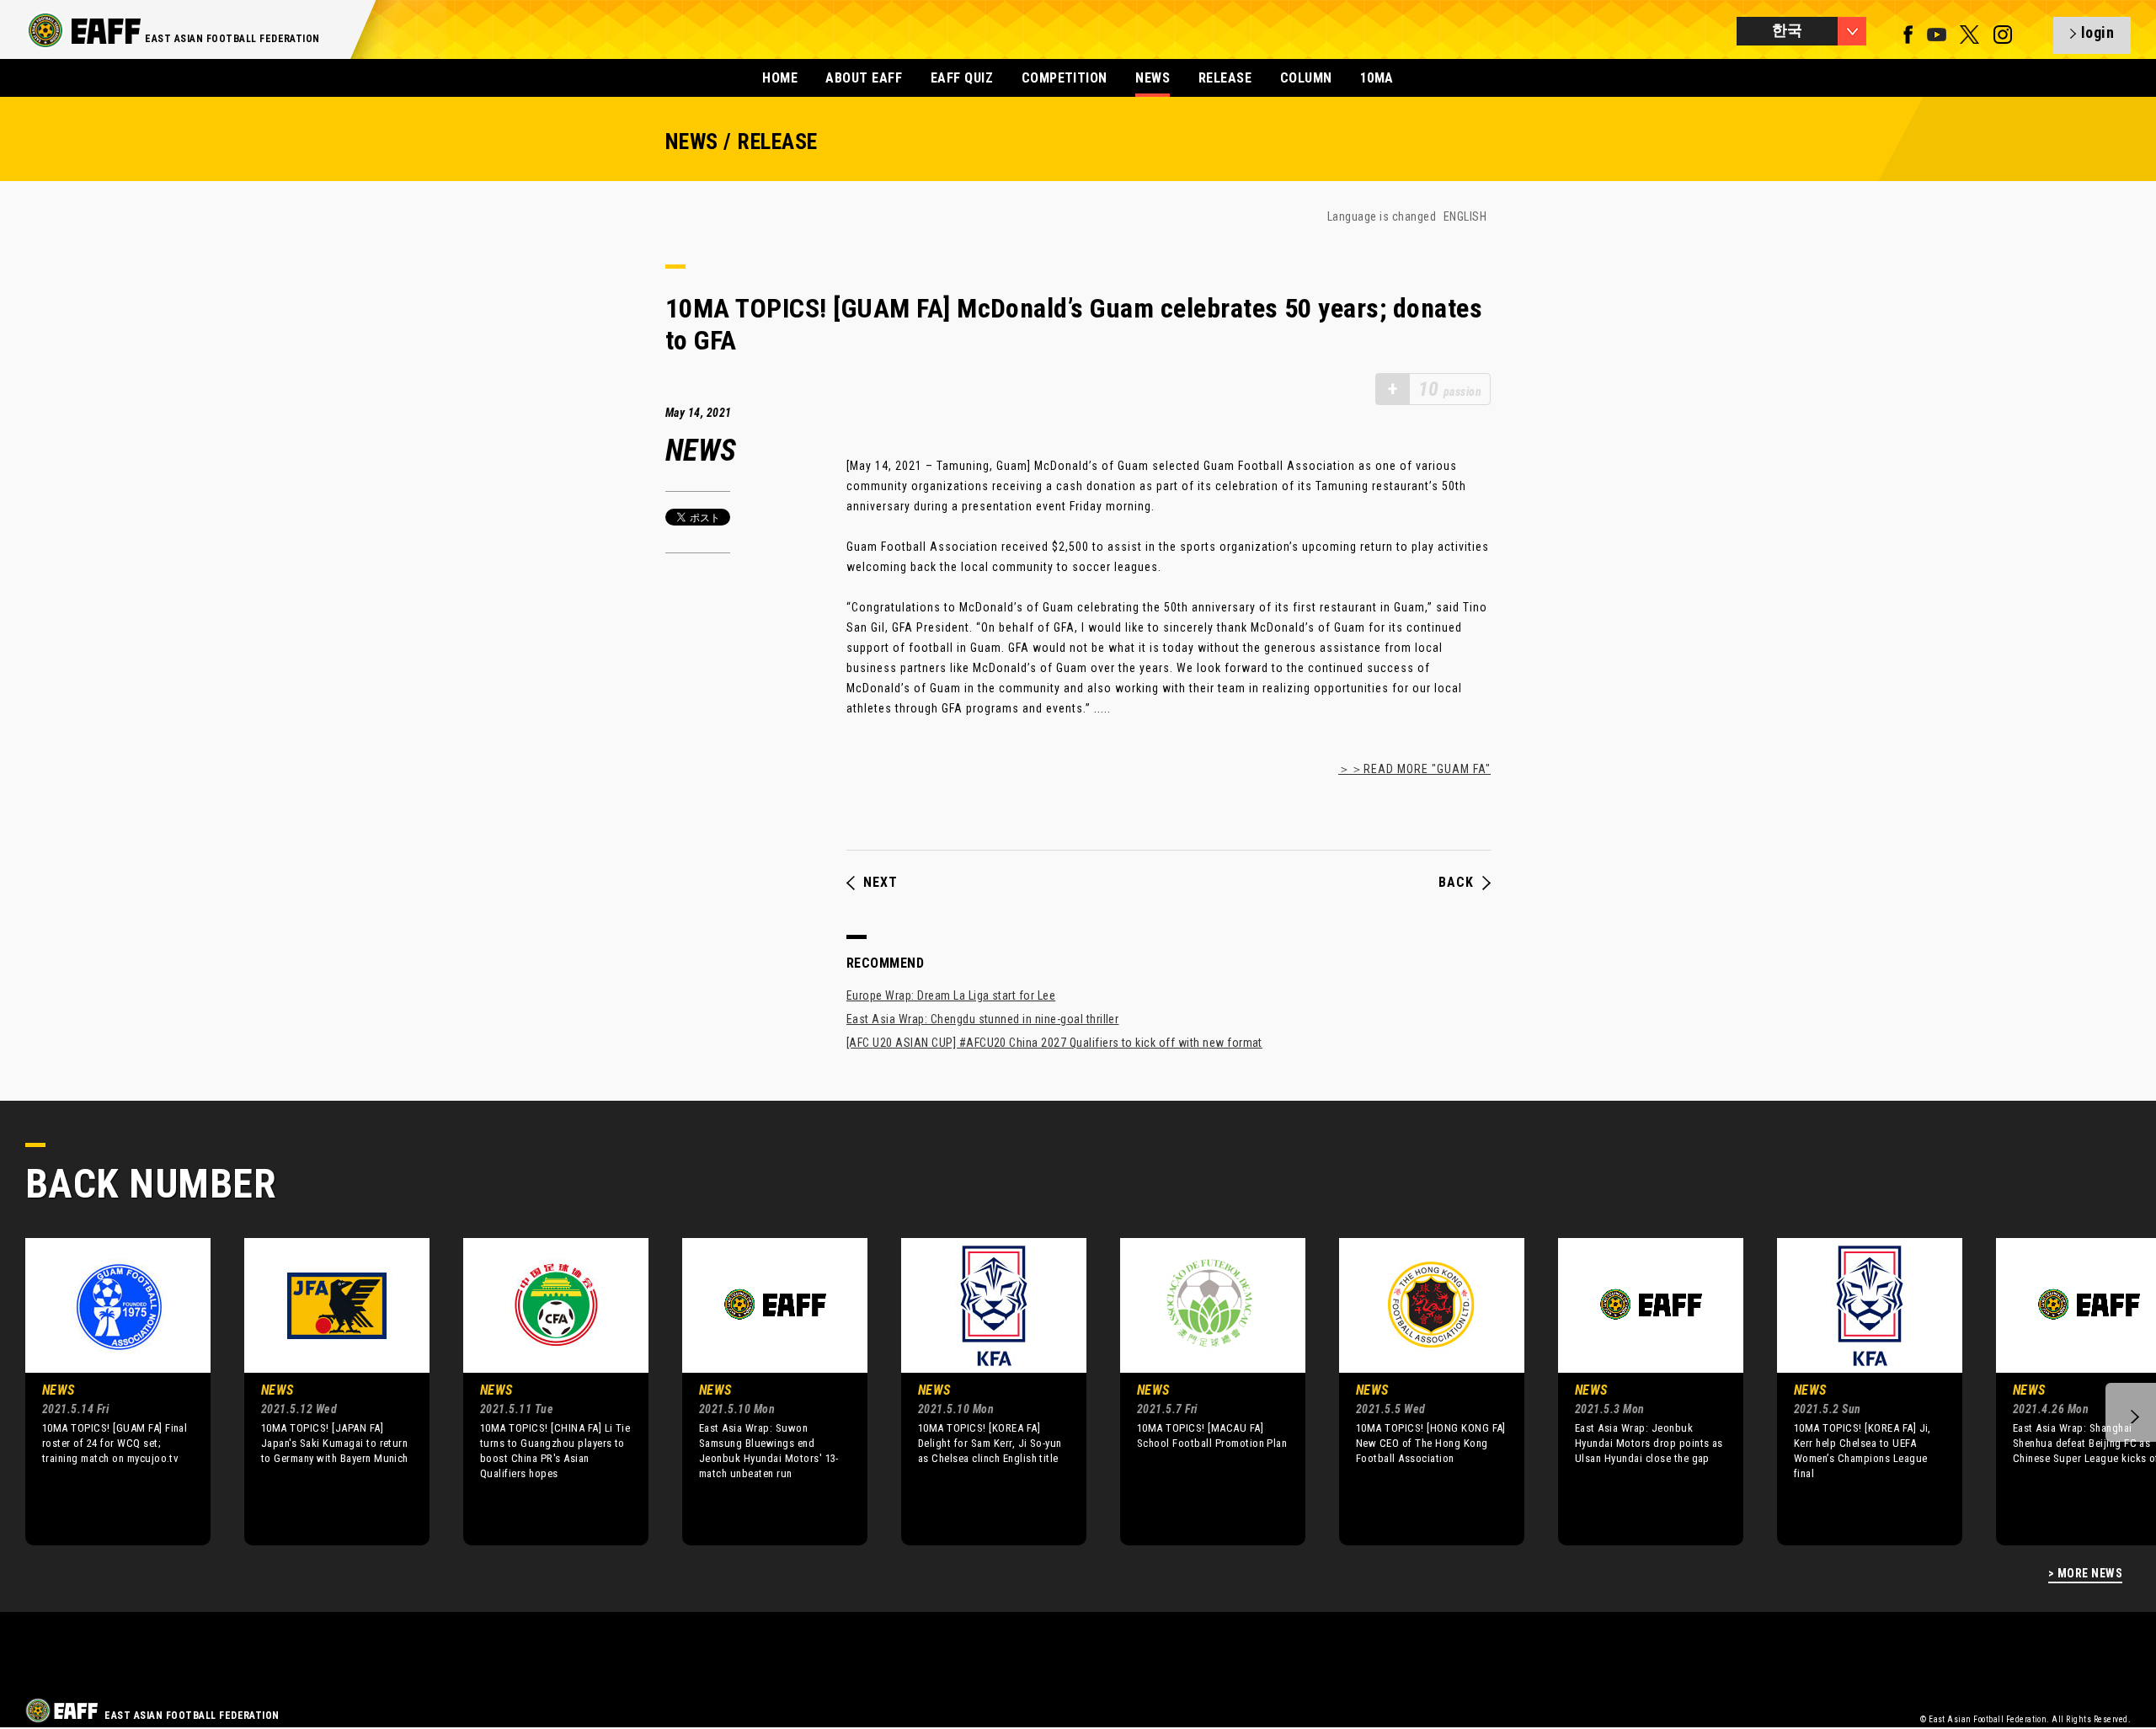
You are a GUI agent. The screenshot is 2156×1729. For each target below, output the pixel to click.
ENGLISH (1465, 216)
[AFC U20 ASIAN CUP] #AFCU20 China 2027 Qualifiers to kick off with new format (1054, 1043)
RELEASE (1225, 78)
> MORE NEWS (2085, 1574)
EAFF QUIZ (962, 78)
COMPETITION (1065, 78)
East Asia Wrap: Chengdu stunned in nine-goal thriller (982, 1019)
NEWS (1153, 78)
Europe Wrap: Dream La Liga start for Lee (951, 995)
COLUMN (1306, 78)
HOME (780, 78)
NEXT (881, 883)
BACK (1456, 883)
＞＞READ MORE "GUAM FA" (1414, 769)
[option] (105, 1391)
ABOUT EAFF (864, 78)
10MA (1377, 78)
